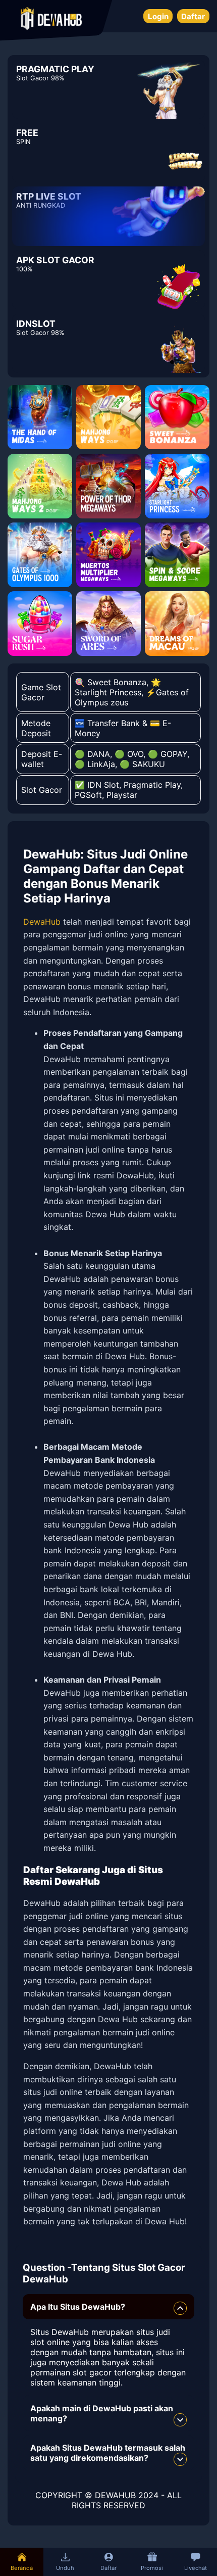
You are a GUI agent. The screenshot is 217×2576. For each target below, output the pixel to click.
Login (158, 16)
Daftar (193, 16)
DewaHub (42, 922)
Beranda (22, 2568)
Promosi (152, 2568)
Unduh (65, 2568)
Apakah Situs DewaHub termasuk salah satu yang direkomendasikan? (108, 2453)
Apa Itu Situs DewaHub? (78, 2307)
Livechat (196, 2568)
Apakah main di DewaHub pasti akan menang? (102, 2413)
